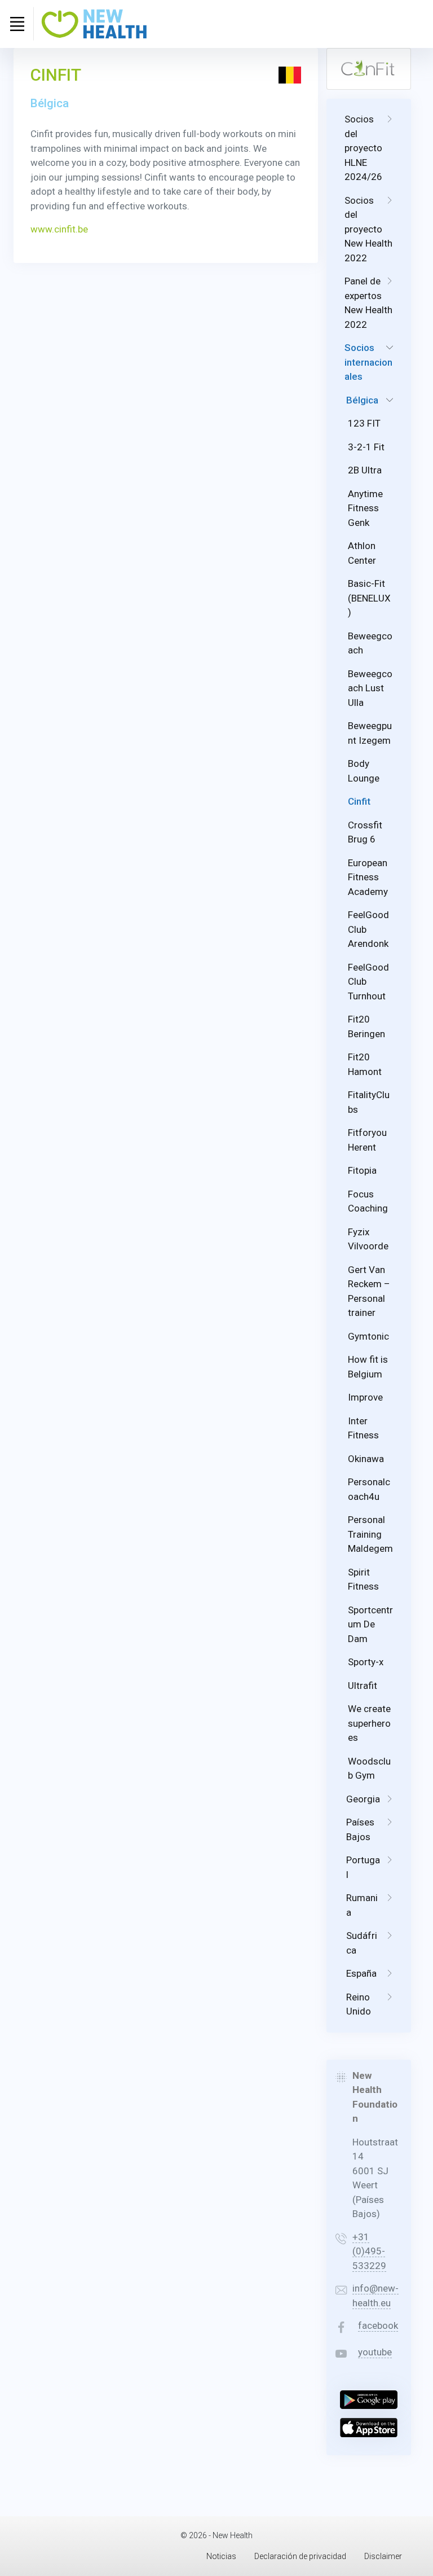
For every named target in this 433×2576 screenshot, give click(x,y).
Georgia (363, 1799)
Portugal (363, 1867)
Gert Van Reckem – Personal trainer (369, 1291)
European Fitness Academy (368, 877)
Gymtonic (368, 1336)
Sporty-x (366, 1662)
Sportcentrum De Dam (370, 1624)
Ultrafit (363, 1686)
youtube (375, 2352)
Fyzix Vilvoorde (368, 1239)
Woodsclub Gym (369, 1768)
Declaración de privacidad (300, 2556)
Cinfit (359, 801)
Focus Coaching (368, 1201)
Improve (365, 1397)
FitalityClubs (369, 1102)
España (361, 1973)
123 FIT (364, 423)
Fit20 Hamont (365, 1064)
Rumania (362, 1905)
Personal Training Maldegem (370, 1534)
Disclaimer (383, 2556)
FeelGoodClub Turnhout (368, 982)
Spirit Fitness (363, 1579)
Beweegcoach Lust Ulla (370, 688)
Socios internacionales (368, 362)
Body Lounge (364, 771)
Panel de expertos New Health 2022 (368, 303)
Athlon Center (362, 553)
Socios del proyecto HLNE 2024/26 (363, 148)
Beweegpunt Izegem (370, 733)
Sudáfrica (362, 1943)
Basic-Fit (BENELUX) (369, 598)
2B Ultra (365, 470)
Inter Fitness (363, 1428)
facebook (378, 2325)
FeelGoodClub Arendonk (368, 929)
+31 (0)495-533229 (369, 2251)
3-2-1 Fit (366, 447)
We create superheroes (369, 1723)
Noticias (221, 2556)
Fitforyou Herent (367, 1140)
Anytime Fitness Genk (365, 508)
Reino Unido (359, 2004)
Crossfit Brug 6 (365, 832)
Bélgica (362, 400)
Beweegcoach (370, 643)
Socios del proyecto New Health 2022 (368, 229)
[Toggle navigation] (17, 24)
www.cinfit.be (59, 229)
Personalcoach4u (369, 1489)
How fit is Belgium (368, 1367)
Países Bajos (360, 1829)
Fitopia (362, 1170)
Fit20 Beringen (366, 1026)
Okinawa (366, 1459)
